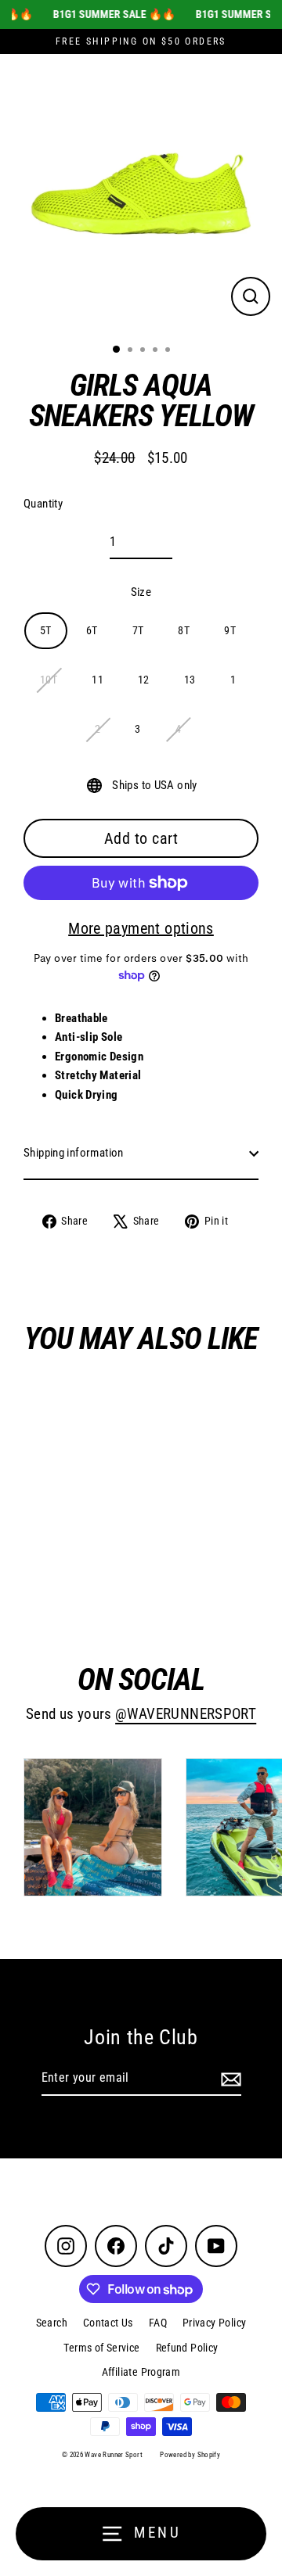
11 (98, 680)
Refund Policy (187, 2348)
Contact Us (108, 2323)
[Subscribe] (229, 2079)
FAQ (158, 2323)
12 (144, 680)
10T (49, 680)
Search (52, 2323)
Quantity (43, 504)
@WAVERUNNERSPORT (186, 1714)
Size (141, 592)
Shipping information (74, 1153)
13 (190, 680)
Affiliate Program (141, 2372)
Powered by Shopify (190, 2455)
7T (138, 630)
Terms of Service (101, 2348)
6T (92, 630)
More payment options (141, 928)
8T (184, 630)
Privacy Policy (214, 2323)
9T (230, 630)
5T (46, 630)
